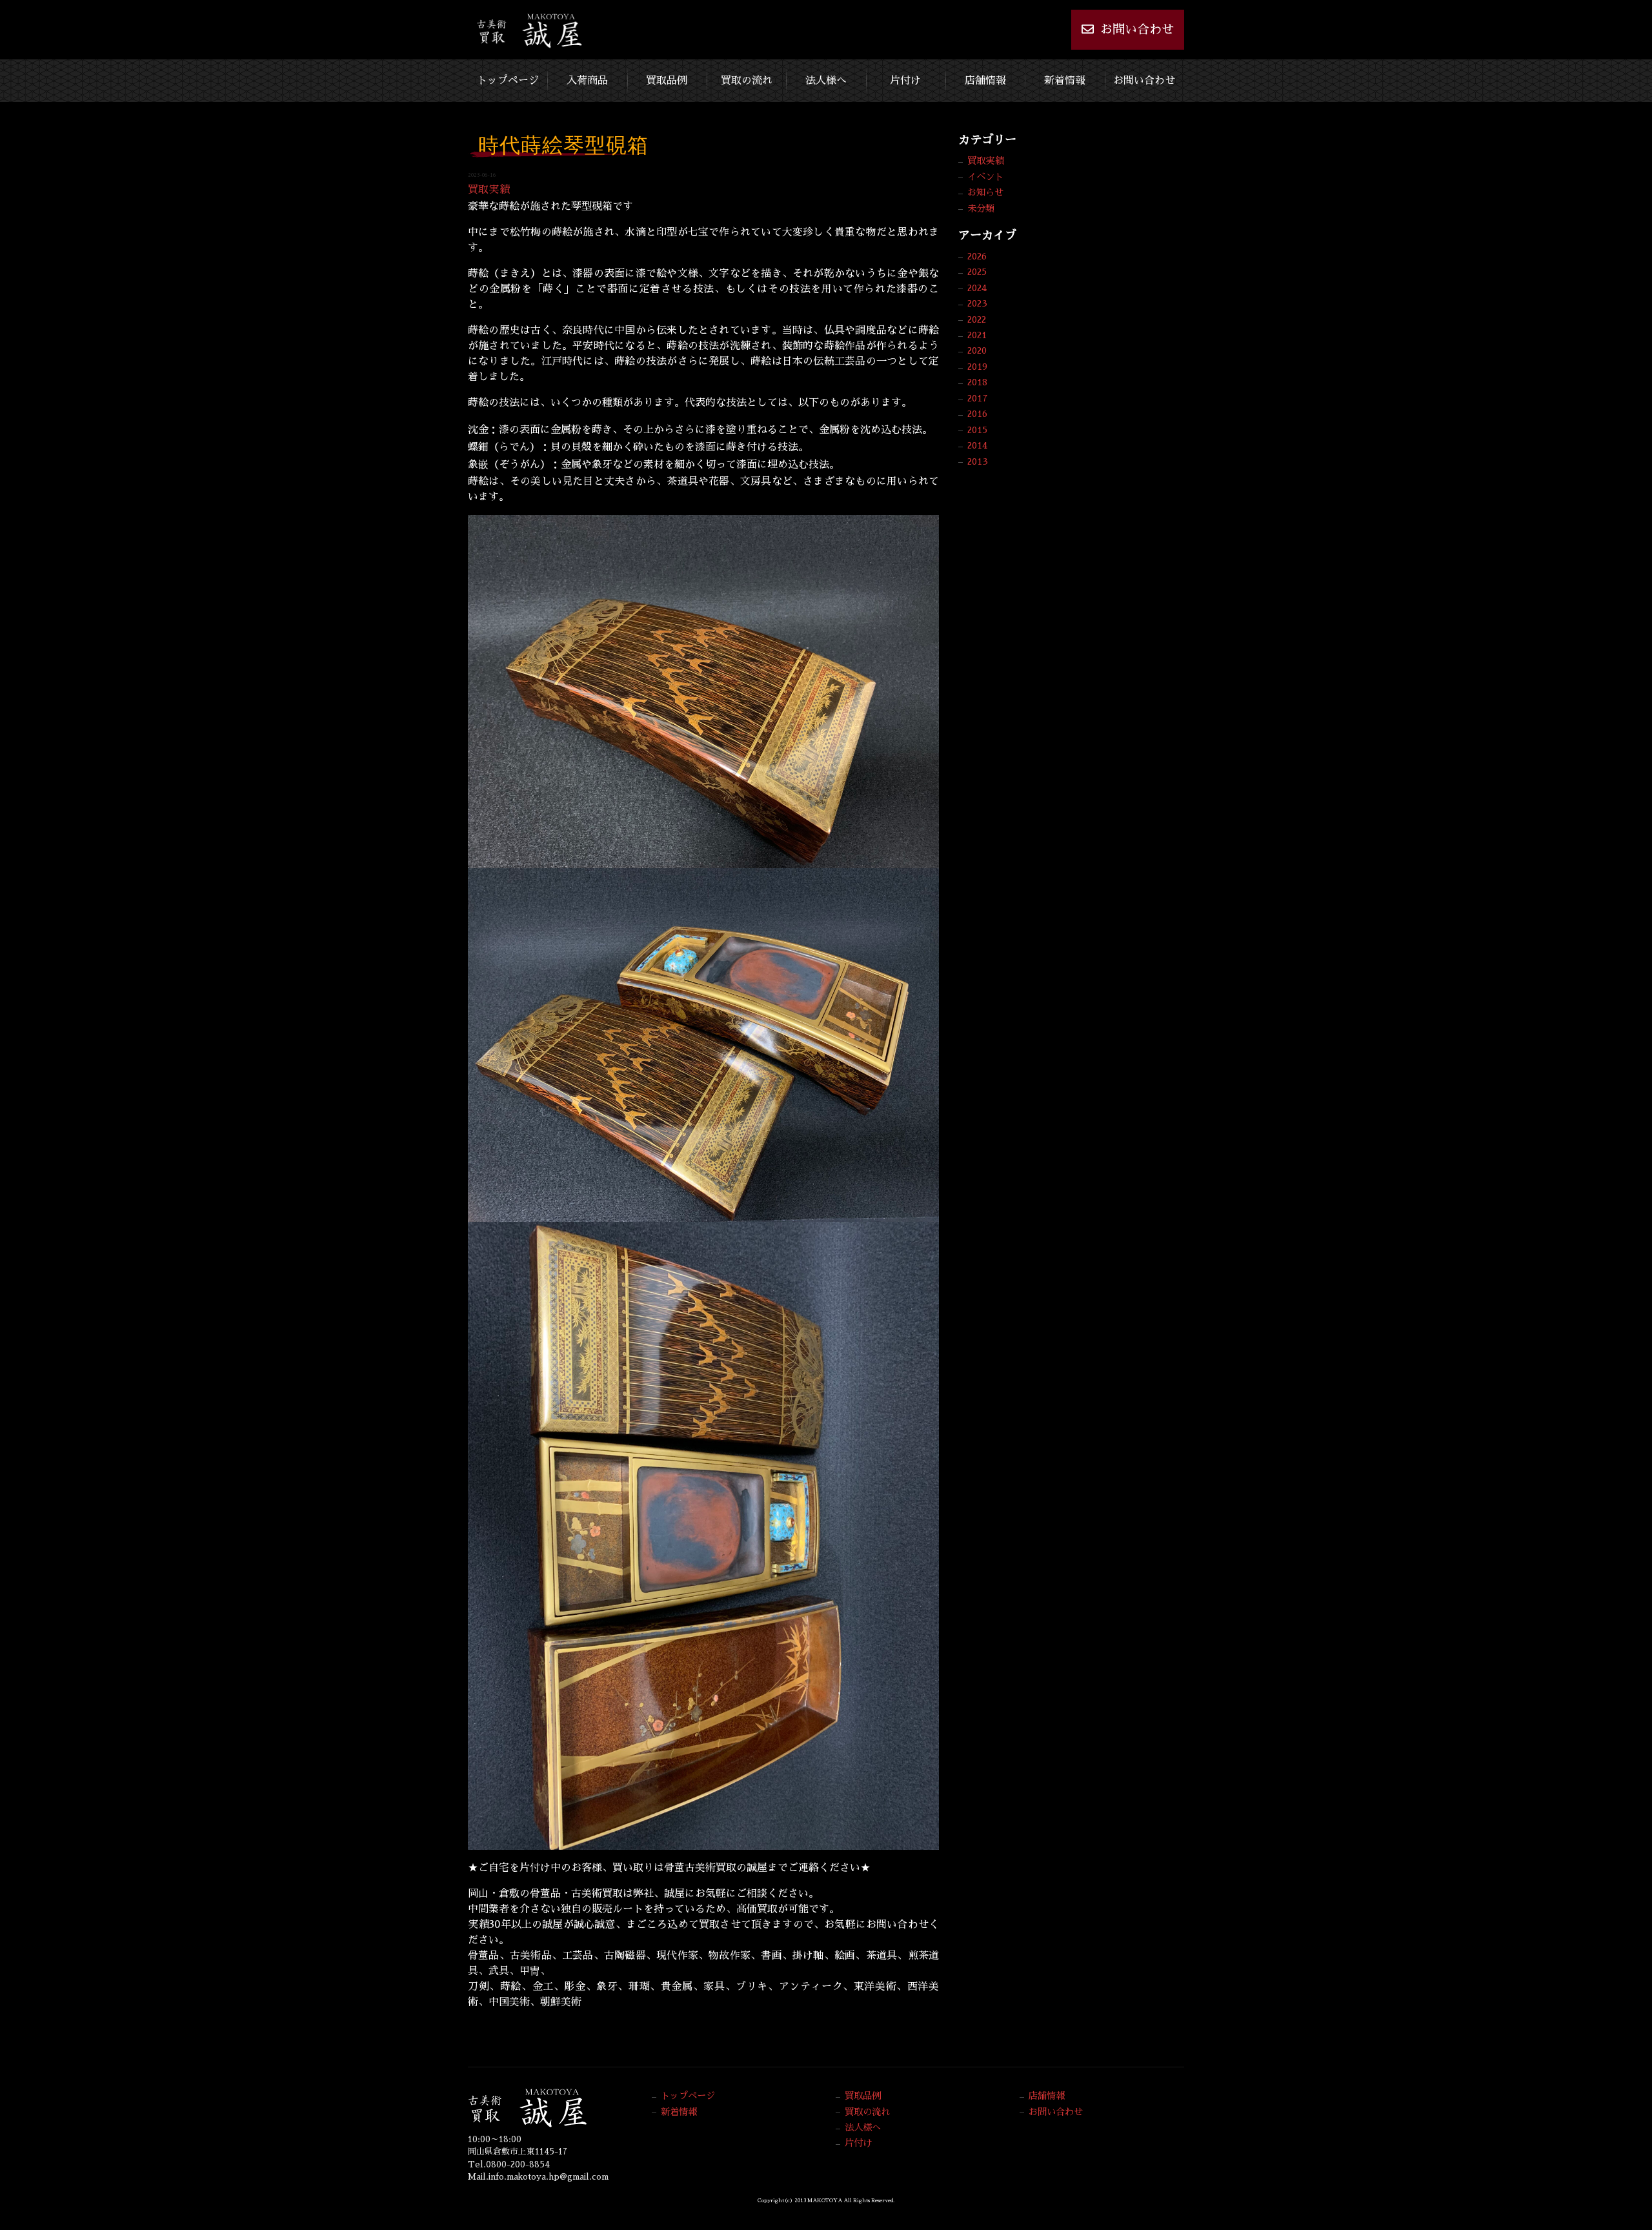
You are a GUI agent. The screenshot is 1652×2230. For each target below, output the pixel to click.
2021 (977, 335)
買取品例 (667, 81)
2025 (977, 272)
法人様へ (826, 81)
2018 (977, 382)
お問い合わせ (1137, 29)
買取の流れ (747, 81)
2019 (977, 367)
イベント (985, 177)
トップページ (508, 81)
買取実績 (489, 190)
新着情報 (1065, 81)
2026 (977, 256)
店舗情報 (985, 81)
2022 (977, 319)
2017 (978, 398)
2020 (977, 350)
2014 (977, 445)
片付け (905, 81)
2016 (977, 414)
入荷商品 (587, 81)
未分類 (981, 208)
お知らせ (985, 192)
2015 (977, 430)
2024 (977, 288)
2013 (978, 461)
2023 (977, 303)
